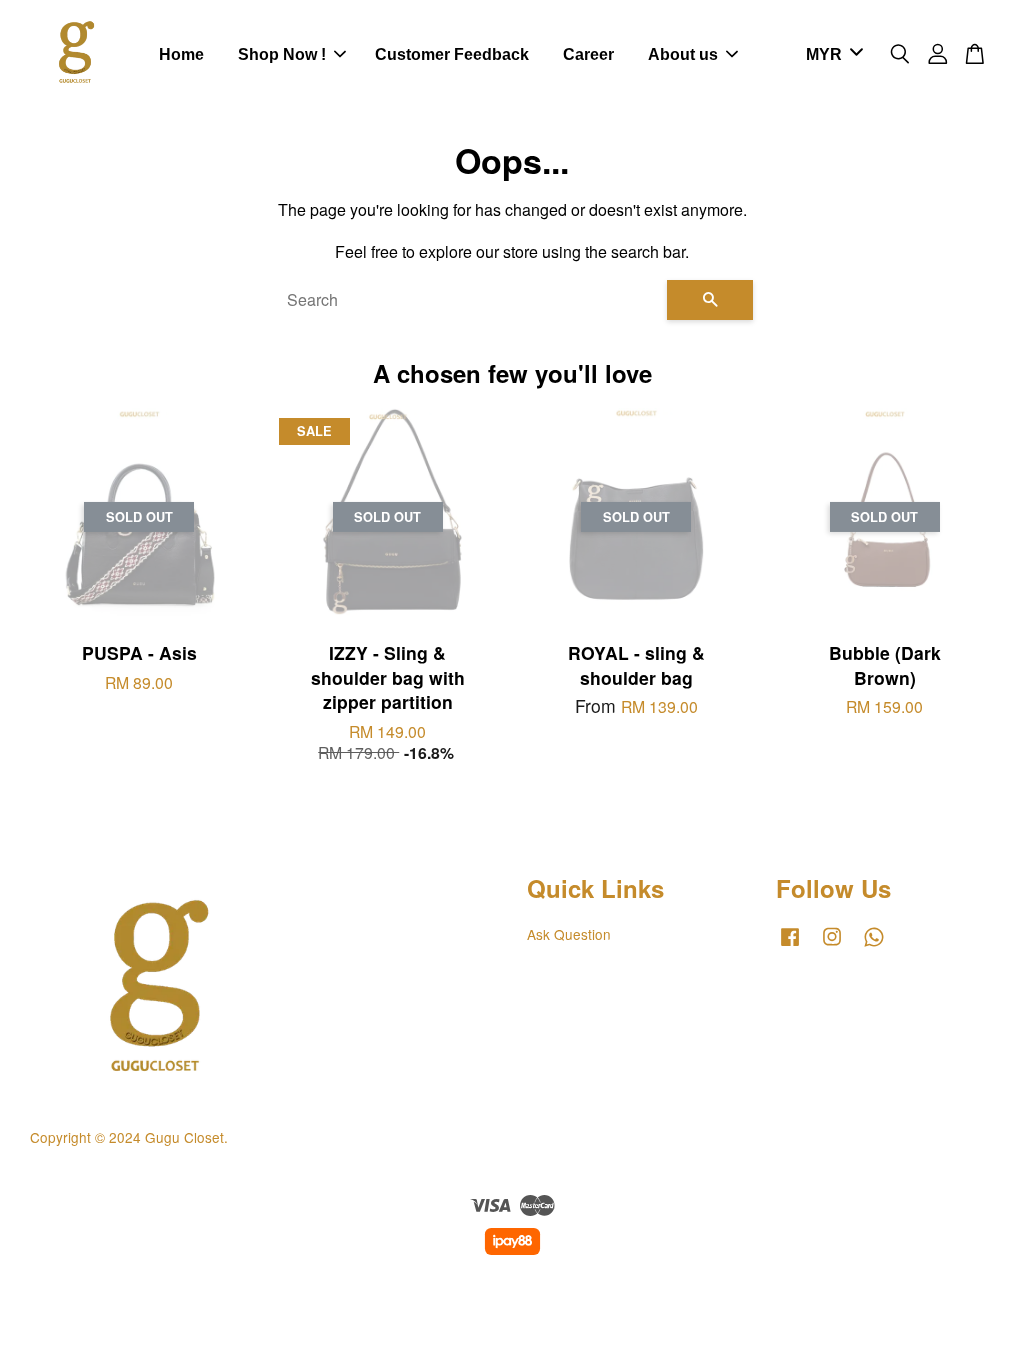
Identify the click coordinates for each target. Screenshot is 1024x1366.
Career (588, 54)
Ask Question (569, 934)
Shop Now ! (282, 54)
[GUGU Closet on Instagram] (832, 945)
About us (683, 54)
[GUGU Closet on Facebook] (790, 945)
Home (181, 54)
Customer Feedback (452, 54)
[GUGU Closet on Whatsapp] (874, 945)
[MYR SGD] (831, 55)
